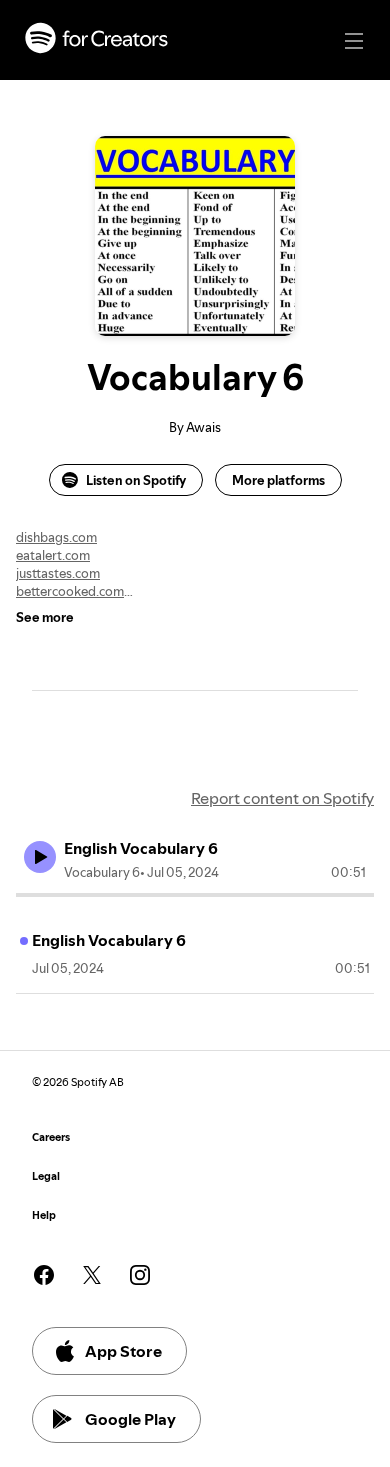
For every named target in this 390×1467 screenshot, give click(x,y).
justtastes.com (58, 573)
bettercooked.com (70, 591)
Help (44, 1215)
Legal (46, 1176)
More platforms (278, 480)
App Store (123, 1351)
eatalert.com (53, 555)
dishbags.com (56, 537)
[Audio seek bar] (195, 895)
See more (45, 617)
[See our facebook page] (44, 1275)
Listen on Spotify (136, 480)
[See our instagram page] (140, 1275)
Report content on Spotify (282, 798)
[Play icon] (40, 857)
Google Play (130, 1419)
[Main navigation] (354, 41)
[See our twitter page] (92, 1275)
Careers (51, 1137)
